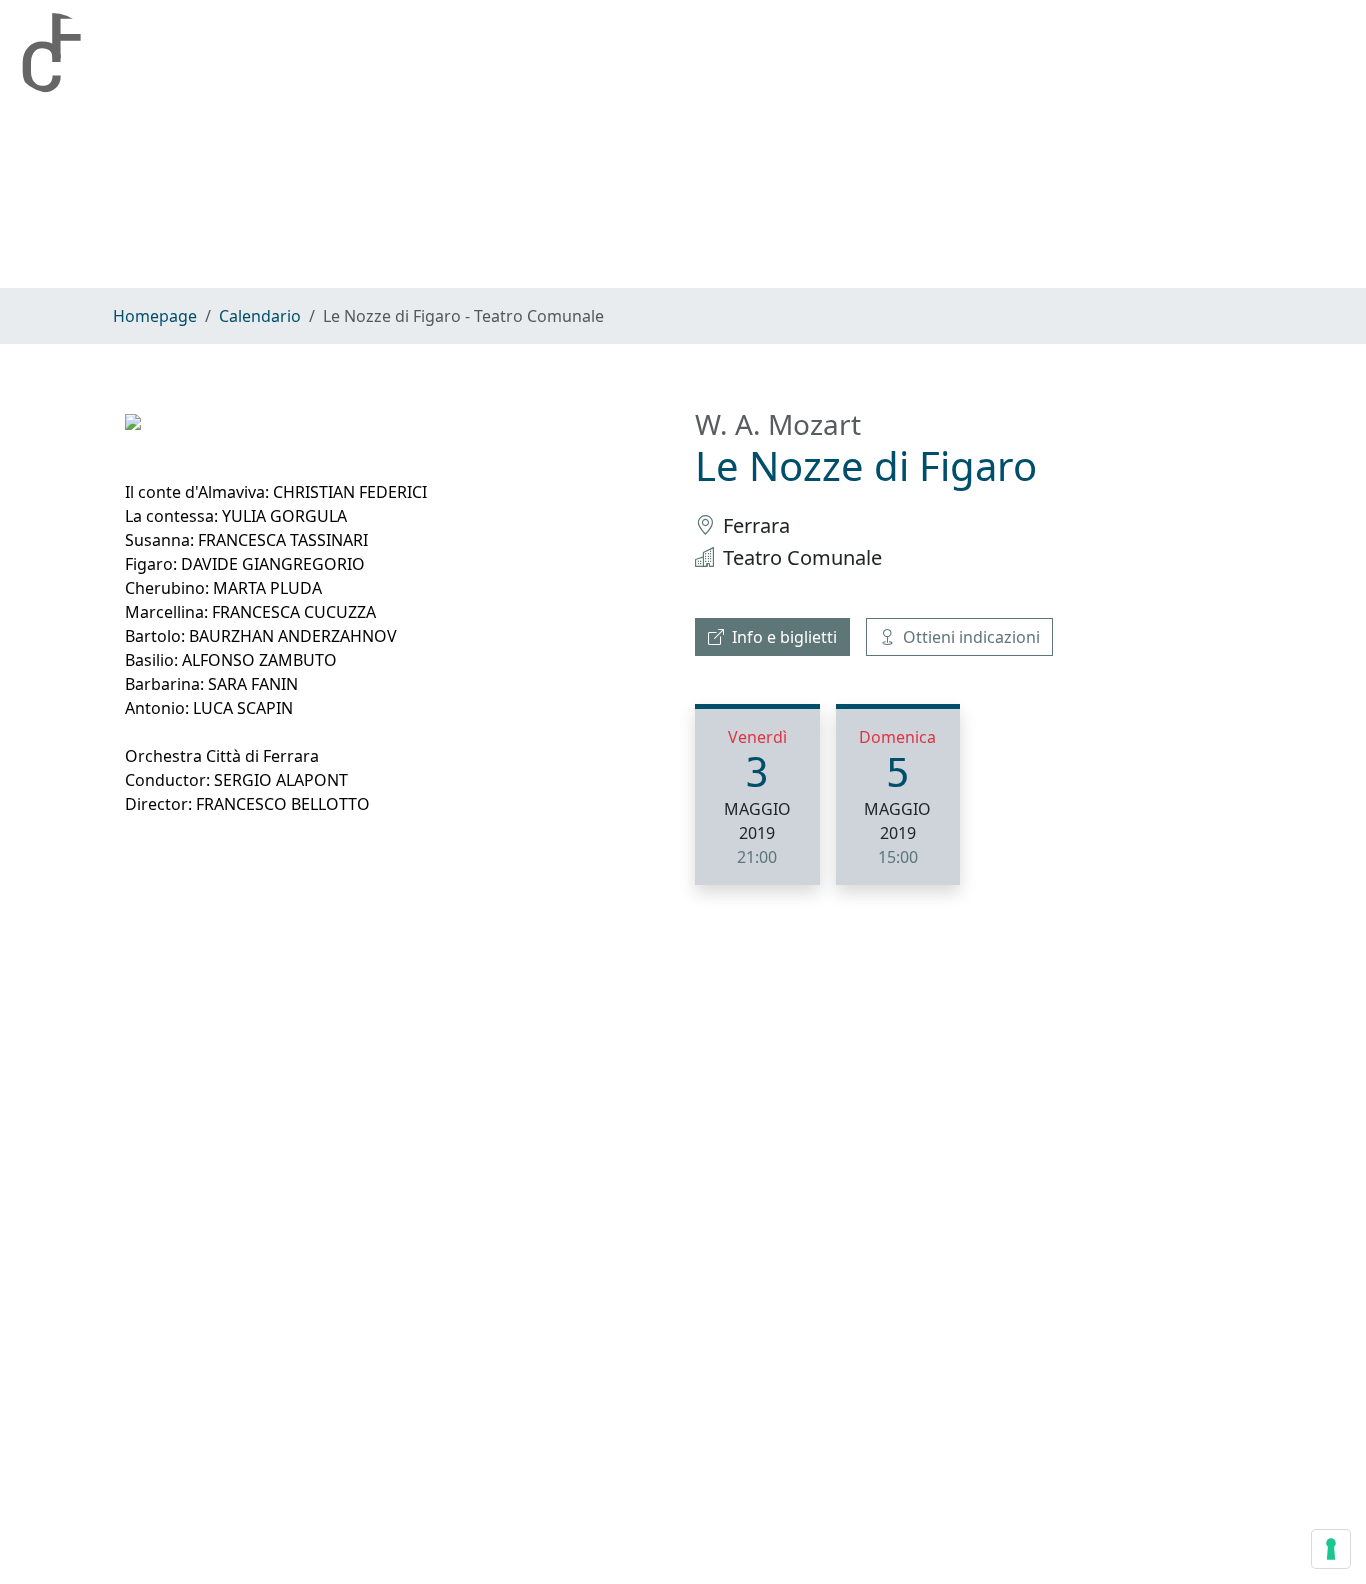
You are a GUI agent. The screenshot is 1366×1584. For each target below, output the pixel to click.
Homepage (300, 52)
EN (1336, 52)
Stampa (761, 52)
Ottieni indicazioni (971, 637)
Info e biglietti (784, 637)
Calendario (518, 52)
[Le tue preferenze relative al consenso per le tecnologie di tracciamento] (1331, 1549)
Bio (407, 52)
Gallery (645, 52)
